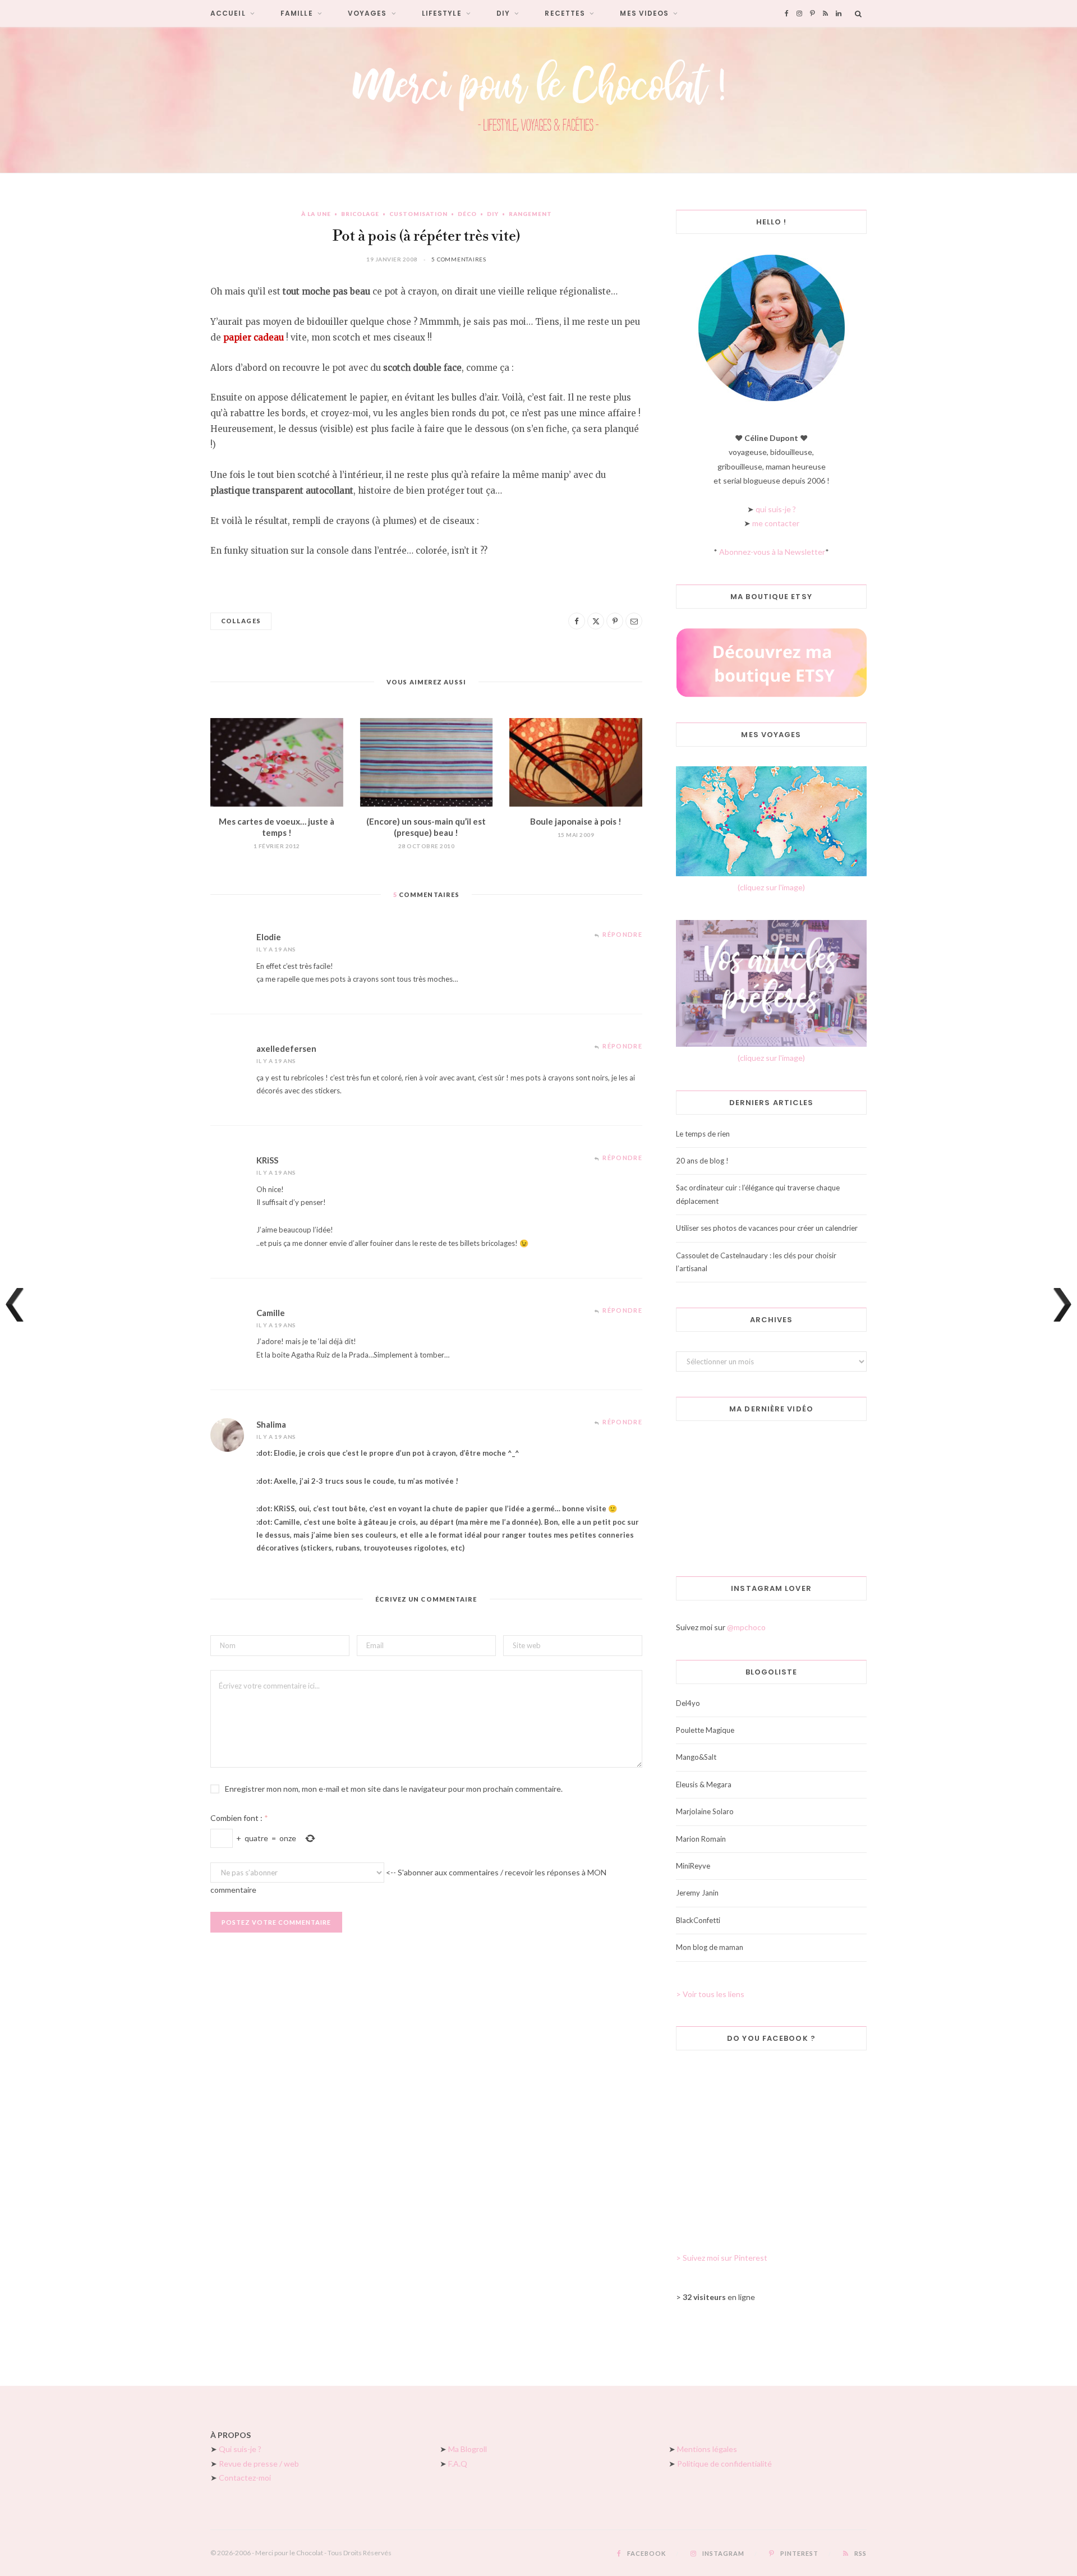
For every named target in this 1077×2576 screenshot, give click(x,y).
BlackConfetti (698, 1920)
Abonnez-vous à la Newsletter (772, 552)
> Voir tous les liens (710, 1994)
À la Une (316, 214)
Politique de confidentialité (724, 2464)
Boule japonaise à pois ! (576, 821)
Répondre (622, 934)
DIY (503, 13)
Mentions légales (707, 2449)
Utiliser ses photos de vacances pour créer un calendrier (767, 1228)
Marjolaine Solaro (705, 1811)
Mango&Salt (696, 1757)
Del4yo (688, 1703)
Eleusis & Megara (704, 1784)
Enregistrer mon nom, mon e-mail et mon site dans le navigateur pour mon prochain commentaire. (394, 1789)
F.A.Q (458, 2464)
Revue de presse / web (259, 2464)
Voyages (367, 13)
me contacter (776, 523)
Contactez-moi (245, 2478)
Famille (297, 13)
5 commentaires (459, 259)
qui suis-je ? (776, 509)
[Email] (634, 621)
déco (467, 214)
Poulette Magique (705, 1730)
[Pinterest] (615, 621)
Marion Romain (701, 1839)
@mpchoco (746, 1627)
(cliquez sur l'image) (771, 887)
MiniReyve (693, 1866)
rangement (530, 214)
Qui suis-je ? (240, 2449)
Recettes (565, 13)
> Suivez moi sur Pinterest (722, 2258)
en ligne (719, 2297)
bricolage (360, 214)
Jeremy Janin (697, 1893)
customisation (418, 214)
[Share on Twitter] (596, 621)
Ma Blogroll (468, 2449)
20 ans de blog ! (702, 1161)
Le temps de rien (703, 1134)
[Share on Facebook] (577, 621)
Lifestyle (442, 13)
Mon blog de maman (710, 1947)
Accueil (228, 13)
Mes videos (644, 13)
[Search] (859, 13)
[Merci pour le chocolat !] (538, 100)
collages (241, 621)
